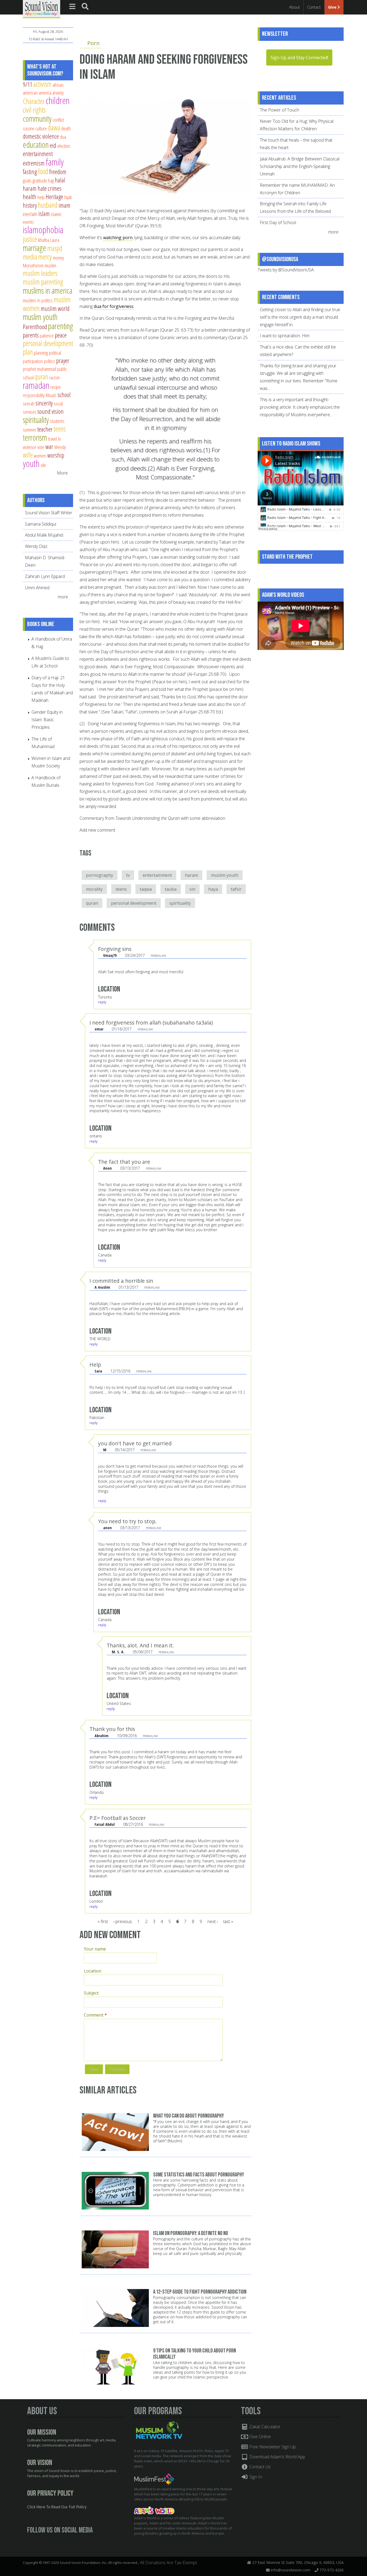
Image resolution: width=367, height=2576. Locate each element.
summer (30, 430)
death (66, 128)
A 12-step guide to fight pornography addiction (200, 2292)
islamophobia (43, 230)
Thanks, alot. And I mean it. (140, 1645)
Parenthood (35, 327)
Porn (93, 43)
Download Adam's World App (277, 2457)
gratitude (40, 180)
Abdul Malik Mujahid (44, 535)
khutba (44, 240)
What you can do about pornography (188, 2116)
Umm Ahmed (37, 588)
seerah (29, 403)
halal (60, 180)
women (40, 456)
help (41, 197)
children (58, 100)
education (36, 145)
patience (47, 335)
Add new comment (97, 830)
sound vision (51, 411)
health (30, 197)
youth (31, 463)
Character (34, 101)
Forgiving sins (115, 949)
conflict (58, 120)
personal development (134, 903)
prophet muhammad (39, 369)
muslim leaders (40, 273)
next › (213, 1921)
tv (128, 875)
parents (31, 335)
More (62, 473)
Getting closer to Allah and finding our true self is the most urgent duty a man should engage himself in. (300, 317)
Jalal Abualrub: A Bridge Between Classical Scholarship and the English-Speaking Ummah (300, 166)
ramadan (36, 385)
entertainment (157, 875)
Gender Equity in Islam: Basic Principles (47, 720)
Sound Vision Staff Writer (49, 513)
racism (54, 377)
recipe (56, 387)
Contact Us (259, 2467)
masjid (55, 248)
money (58, 258)
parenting (61, 326)
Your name (95, 1949)
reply (102, 1002)
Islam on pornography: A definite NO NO (191, 2233)
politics (49, 361)
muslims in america (48, 290)
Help (95, 1365)
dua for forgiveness (114, 306)
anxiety (58, 93)
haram (191, 875)
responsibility (34, 395)
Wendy (60, 447)
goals (27, 180)
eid (53, 145)
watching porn (118, 238)
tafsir (236, 889)
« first (103, 1921)
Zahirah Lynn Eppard (45, 576)
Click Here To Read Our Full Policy (57, 2507)
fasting (30, 172)
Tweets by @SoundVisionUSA (286, 270)
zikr (43, 465)
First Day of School (278, 222)
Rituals (51, 395)
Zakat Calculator (264, 2427)
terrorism (35, 437)
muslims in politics (38, 300)
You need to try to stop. (127, 1521)
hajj (51, 180)
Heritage (54, 197)
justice (30, 239)
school (64, 395)
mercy (45, 257)
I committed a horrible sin (121, 1281)
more (63, 597)
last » (228, 1921)
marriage (35, 248)
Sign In (255, 2477)
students (57, 421)
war (49, 447)
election (64, 146)
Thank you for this (112, 1729)
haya (213, 889)
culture (41, 128)
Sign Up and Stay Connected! (299, 58)
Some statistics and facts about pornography (199, 2175)
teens (121, 889)
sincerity (44, 403)
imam (64, 205)
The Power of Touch (279, 110)
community (37, 118)
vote (41, 447)
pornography (100, 875)
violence (30, 447)
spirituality (180, 903)
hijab (68, 197)
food (43, 171)
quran (92, 903)
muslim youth (225, 875)
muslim (50, 265)
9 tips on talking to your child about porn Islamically (195, 2354)
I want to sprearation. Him (285, 336)
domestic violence (41, 136)
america (45, 93)
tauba (171, 889)
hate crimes (50, 188)
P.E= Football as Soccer (118, 1818)
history (30, 205)
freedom (58, 172)
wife (28, 455)
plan (28, 352)
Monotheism (33, 265)
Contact (314, 7)
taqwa (146, 889)
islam (44, 214)
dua (63, 137)
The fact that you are (124, 1162)
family (55, 162)
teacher (45, 429)
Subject (91, 1993)
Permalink (158, 956)
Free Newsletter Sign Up (272, 2447)
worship (56, 455)
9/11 (28, 84)
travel (53, 439)
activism (42, 84)
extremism (34, 163)
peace (61, 335)
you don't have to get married (135, 1443)
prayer (63, 361)
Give (333, 7)
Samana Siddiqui (41, 524)
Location (93, 1971)
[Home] (42, 9)
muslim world (55, 308)
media (30, 257)
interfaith (30, 214)
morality (94, 889)
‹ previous (123, 1921)
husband (48, 205)
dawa (54, 127)
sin (192, 889)
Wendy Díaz (36, 546)
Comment (95, 2015)
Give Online (260, 2437)
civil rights (34, 110)
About (294, 7)
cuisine (29, 128)
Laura (55, 240)
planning (41, 353)
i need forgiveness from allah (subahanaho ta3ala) (151, 1023)
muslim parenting (43, 282)
